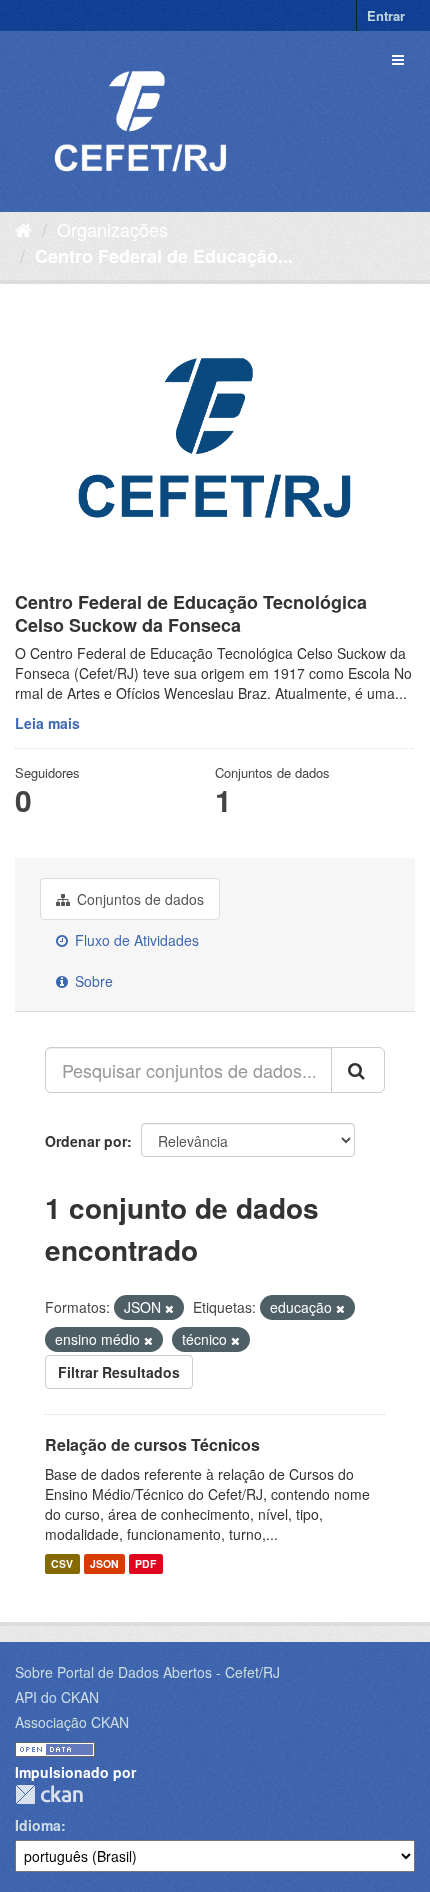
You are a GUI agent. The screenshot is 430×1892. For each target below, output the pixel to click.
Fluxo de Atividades (135, 940)
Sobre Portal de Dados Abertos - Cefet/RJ (147, 1672)
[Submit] (358, 1070)
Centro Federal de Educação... (164, 256)
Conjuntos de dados (138, 899)
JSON (104, 1563)
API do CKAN (57, 1697)
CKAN (49, 1794)
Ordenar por (86, 1141)
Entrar (386, 15)
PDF (145, 1563)
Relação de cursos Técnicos (152, 1444)
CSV (62, 1563)
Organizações (112, 229)
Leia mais (47, 723)
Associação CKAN (72, 1722)
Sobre (92, 981)
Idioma (38, 1825)
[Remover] (169, 1308)
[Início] (23, 229)
